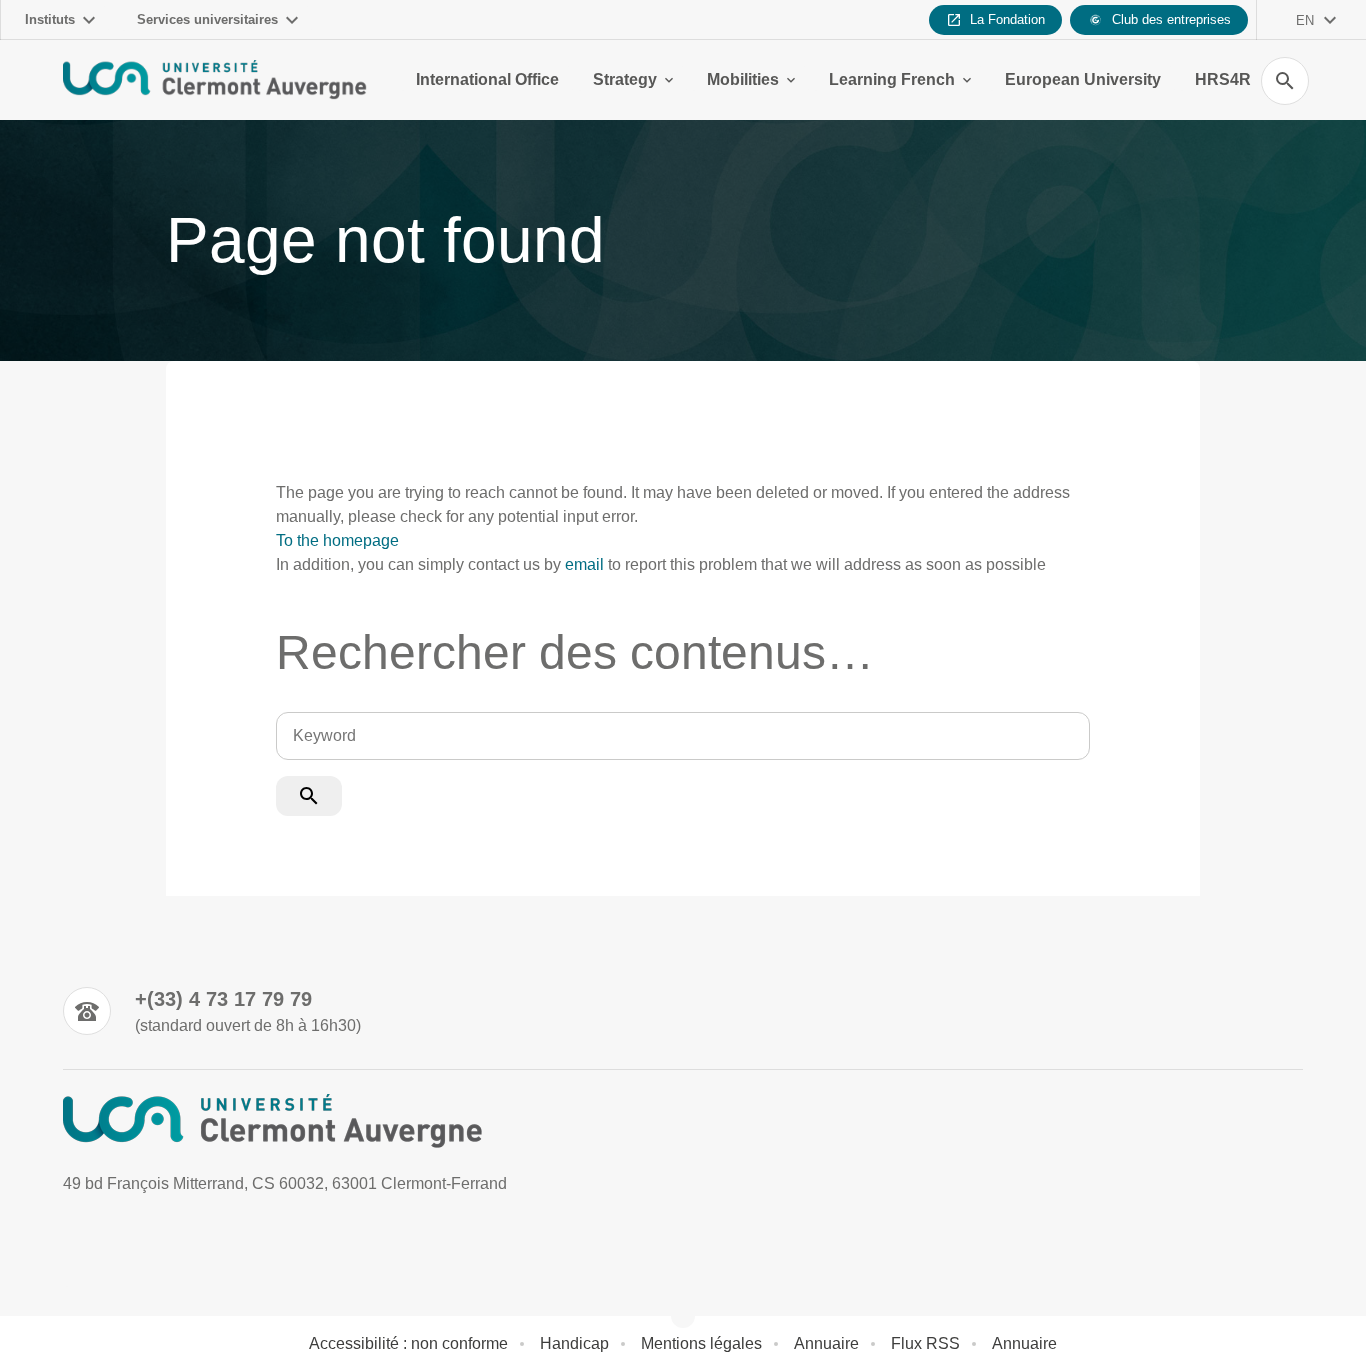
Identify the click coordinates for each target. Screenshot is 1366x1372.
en (1305, 20)
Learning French (892, 79)
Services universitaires (207, 19)
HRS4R (1223, 79)
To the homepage (337, 540)
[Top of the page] (96, 1312)
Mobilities (743, 79)
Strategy (625, 79)
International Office (487, 79)
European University (1083, 79)
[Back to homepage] (215, 80)
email (584, 564)
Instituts (50, 19)
